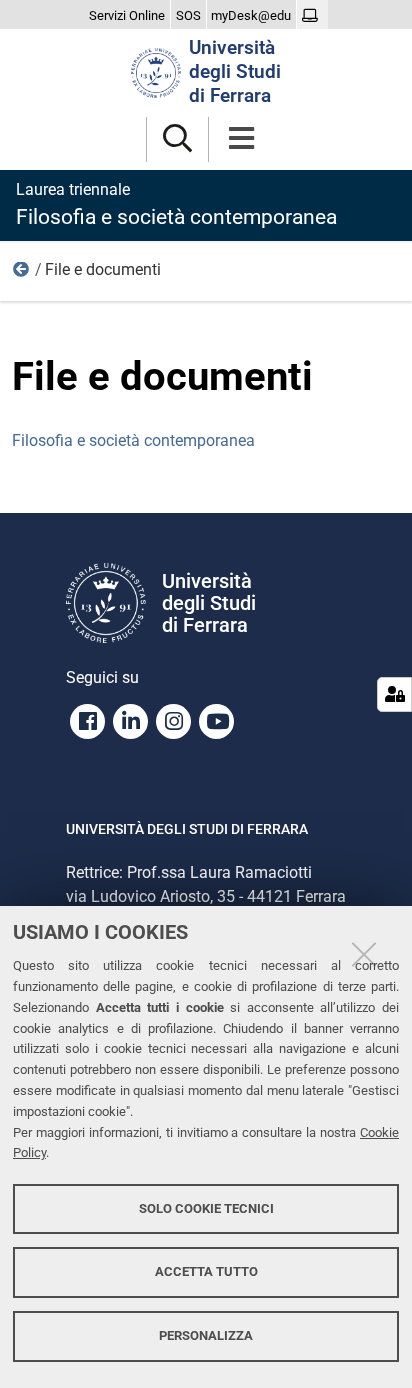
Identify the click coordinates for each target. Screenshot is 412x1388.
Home (22, 274)
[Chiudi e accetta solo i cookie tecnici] (364, 954)
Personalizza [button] (206, 1335)
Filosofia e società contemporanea (133, 440)
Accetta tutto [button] (206, 1271)
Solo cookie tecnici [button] (206, 1208)
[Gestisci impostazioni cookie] (394, 694)
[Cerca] (177, 139)
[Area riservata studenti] (312, 16)
